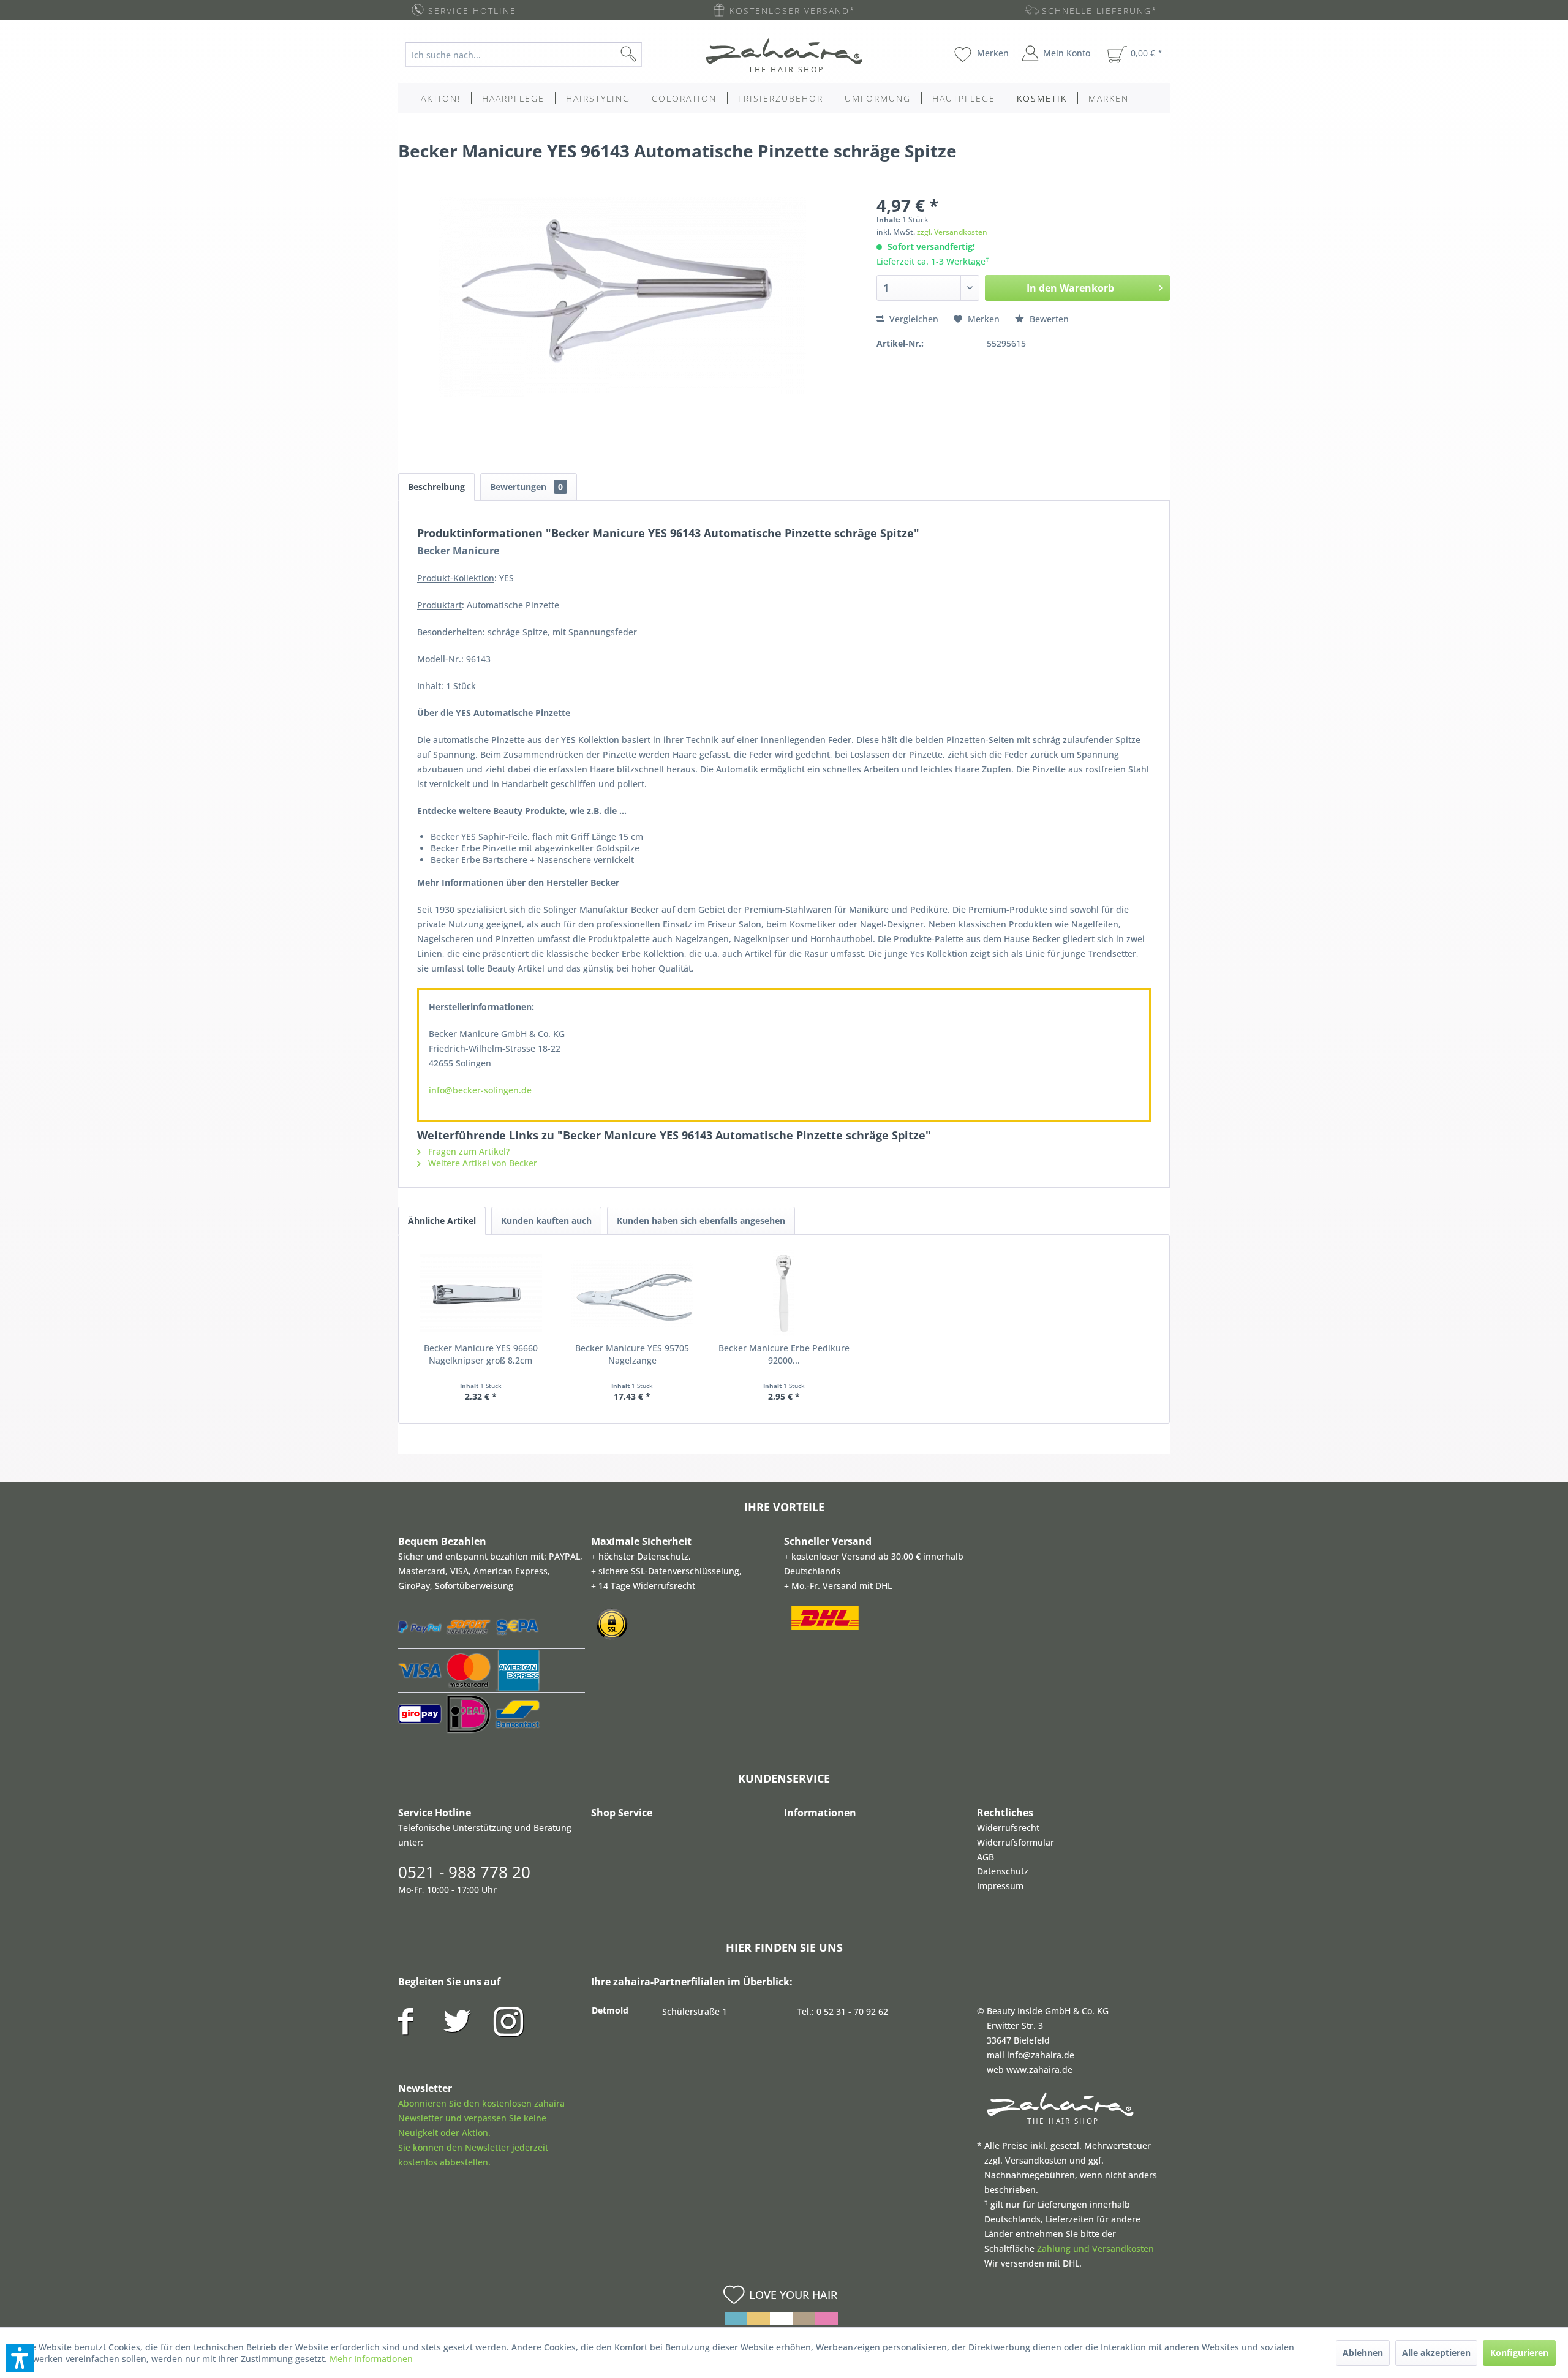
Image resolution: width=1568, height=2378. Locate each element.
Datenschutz (1003, 1871)
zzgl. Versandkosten (952, 232)
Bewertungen (526, 487)
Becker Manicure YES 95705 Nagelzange (632, 1354)
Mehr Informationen (371, 2359)
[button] (20, 2358)
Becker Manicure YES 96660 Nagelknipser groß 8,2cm (481, 1354)
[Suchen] (648, 55)
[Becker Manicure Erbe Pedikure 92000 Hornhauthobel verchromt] (784, 1293)
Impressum (1000, 1886)
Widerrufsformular (1016, 1842)
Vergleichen (913, 319)
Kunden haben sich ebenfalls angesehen (701, 1221)
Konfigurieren (1519, 2353)
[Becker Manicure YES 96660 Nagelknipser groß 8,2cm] (481, 1293)
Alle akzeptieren (1436, 2353)
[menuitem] (533, 55)
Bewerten (1048, 319)
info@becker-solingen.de (480, 1090)
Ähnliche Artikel (442, 1221)
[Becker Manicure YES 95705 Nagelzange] (633, 1293)
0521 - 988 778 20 (464, 1872)
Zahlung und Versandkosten (1095, 2248)
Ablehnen (1363, 2353)
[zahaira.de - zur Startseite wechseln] (784, 55)
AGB (986, 1857)
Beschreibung (436, 487)
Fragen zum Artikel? (468, 1151)
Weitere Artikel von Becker (481, 1163)
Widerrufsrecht (1008, 1828)
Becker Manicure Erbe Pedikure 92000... (784, 1354)
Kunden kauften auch (546, 1221)
